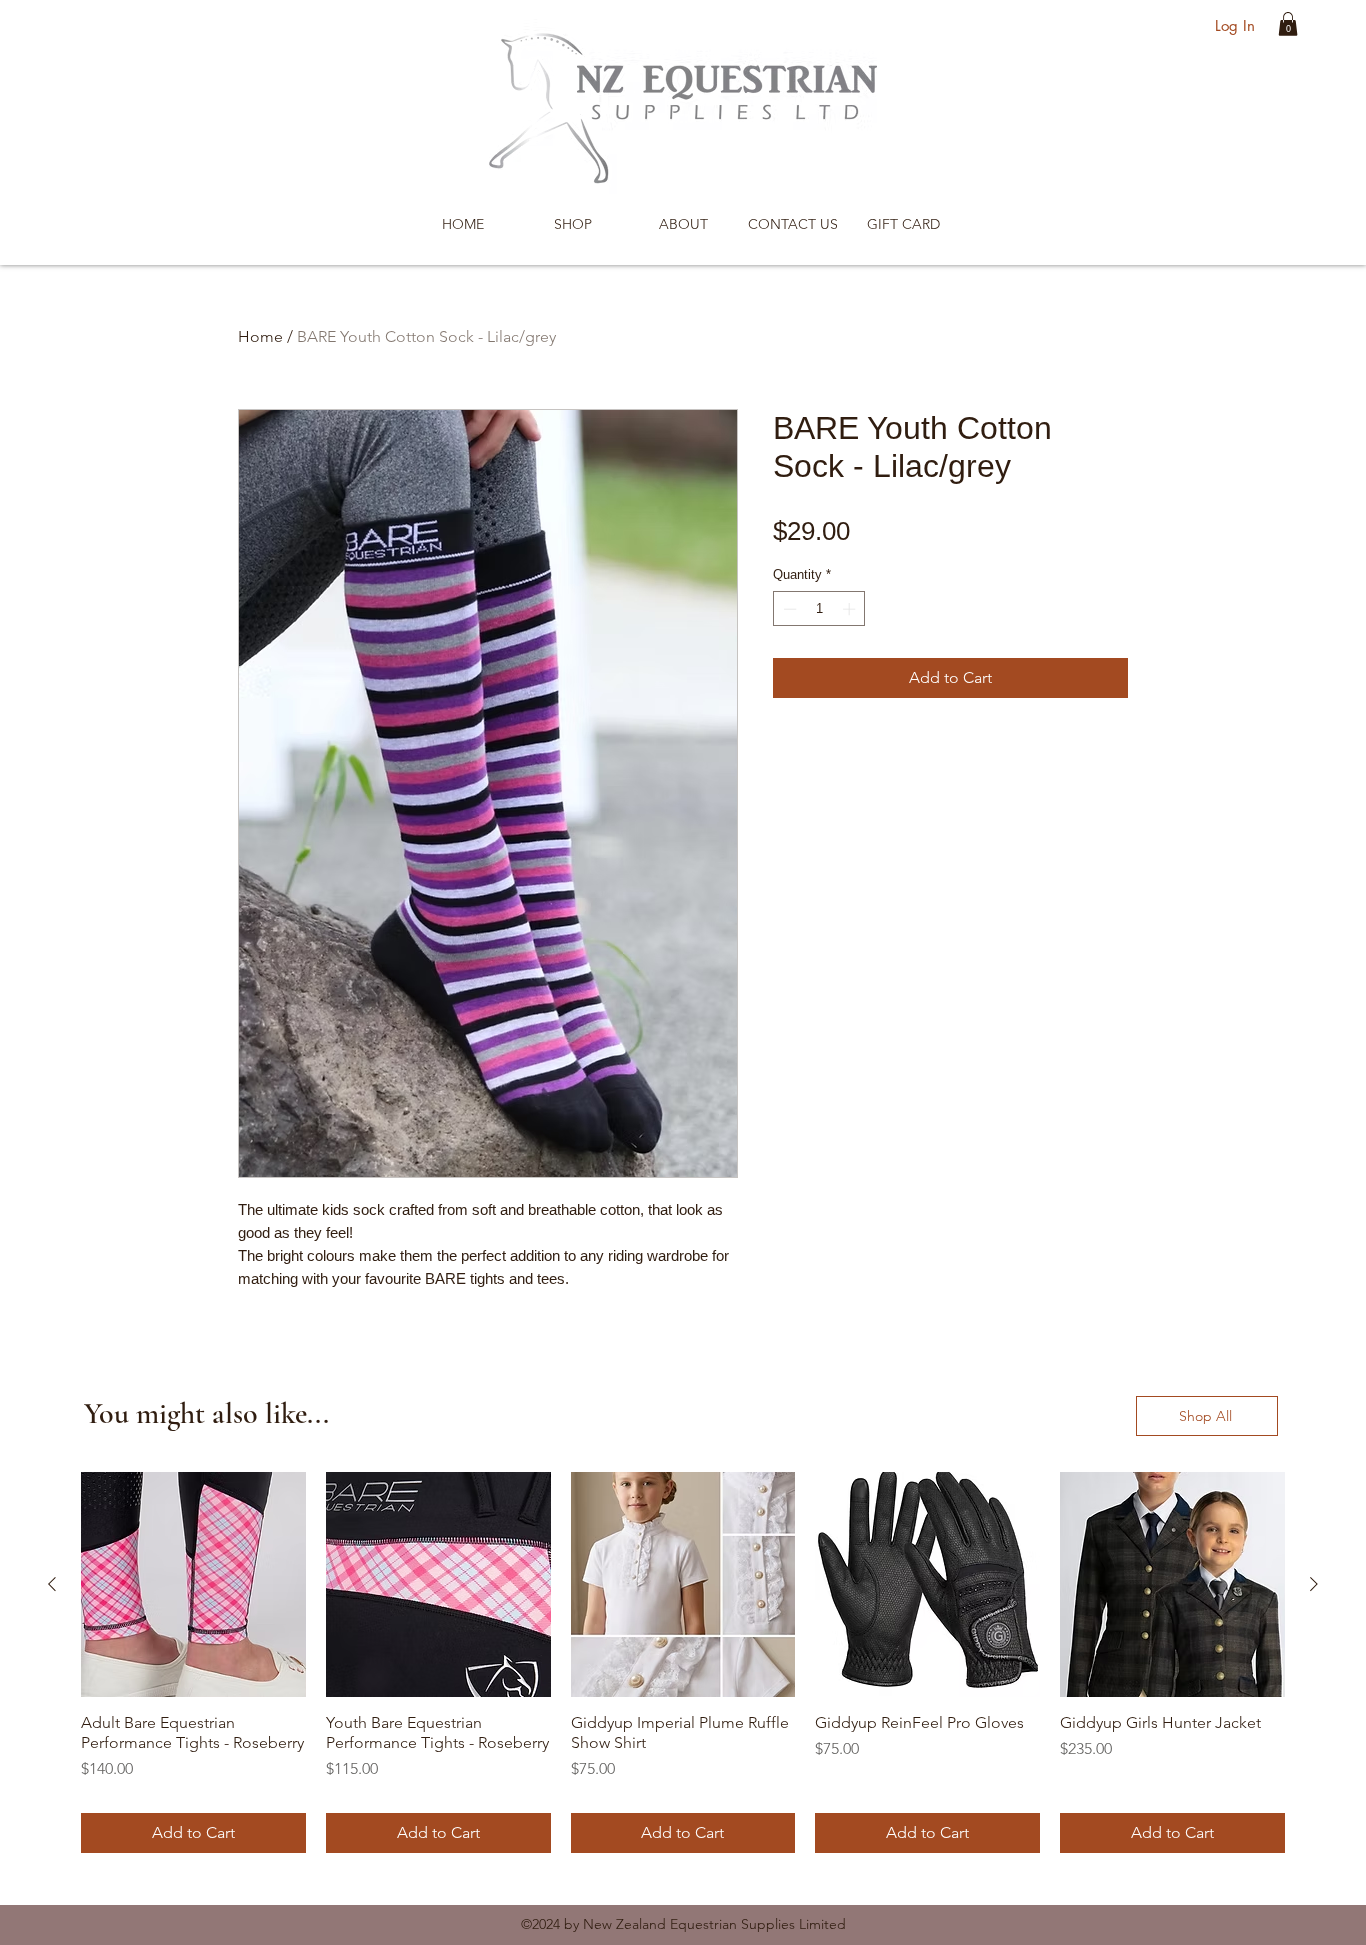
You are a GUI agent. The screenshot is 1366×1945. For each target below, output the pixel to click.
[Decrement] (788, 609)
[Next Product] (1314, 1584)
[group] (683, 1662)
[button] (1288, 24)
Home (260, 336)
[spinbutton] (819, 609)
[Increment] (851, 609)
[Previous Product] (52, 1584)
